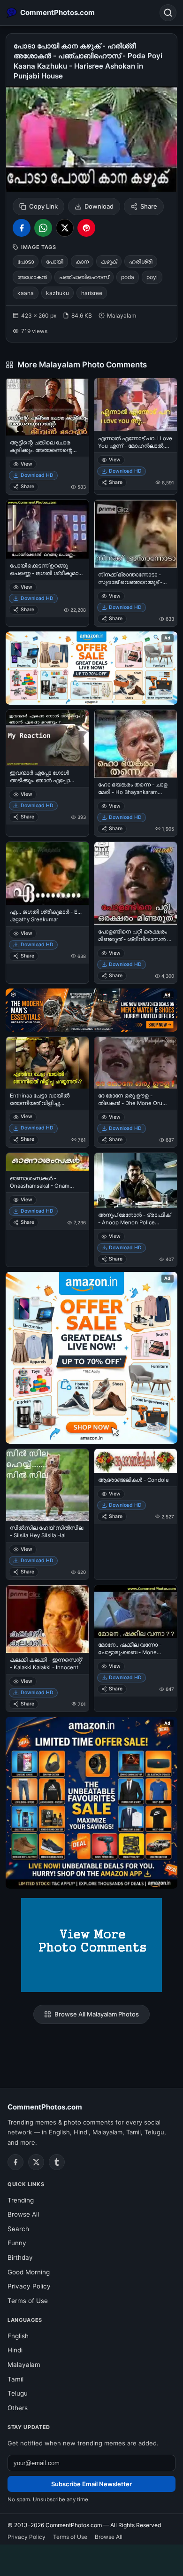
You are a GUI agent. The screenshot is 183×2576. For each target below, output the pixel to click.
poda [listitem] (128, 277)
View (27, 464)
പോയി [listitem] (55, 261)
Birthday (20, 2257)
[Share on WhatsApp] (43, 228)
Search (18, 2229)
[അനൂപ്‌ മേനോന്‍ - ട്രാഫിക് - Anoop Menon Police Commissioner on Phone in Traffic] (136, 1180)
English (18, 2336)
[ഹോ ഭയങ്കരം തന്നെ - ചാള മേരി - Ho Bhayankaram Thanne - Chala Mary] (136, 744)
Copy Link (43, 206)
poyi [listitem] (152, 277)
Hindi (15, 2350)
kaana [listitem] (26, 293)
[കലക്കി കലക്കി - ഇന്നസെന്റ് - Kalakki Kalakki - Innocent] (47, 1619)
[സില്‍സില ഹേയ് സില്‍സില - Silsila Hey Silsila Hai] (47, 1485)
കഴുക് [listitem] (109, 261)
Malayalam (24, 2365)
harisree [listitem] (92, 293)
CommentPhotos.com (45, 2107)
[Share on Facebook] (22, 228)
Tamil (15, 2379)
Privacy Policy (29, 2286)
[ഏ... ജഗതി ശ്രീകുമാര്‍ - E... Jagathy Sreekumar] (47, 873)
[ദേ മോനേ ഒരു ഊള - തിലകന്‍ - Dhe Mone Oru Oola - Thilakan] (136, 1063)
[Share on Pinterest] (86, 228)
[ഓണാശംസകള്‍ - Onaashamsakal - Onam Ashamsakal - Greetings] (47, 1162)
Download (99, 206)
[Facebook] (15, 2162)
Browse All (23, 2214)
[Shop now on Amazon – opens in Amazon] (91, 1358)
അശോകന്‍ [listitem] (32, 277)
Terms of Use (28, 2301)
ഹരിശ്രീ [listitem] (141, 261)
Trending (21, 2200)
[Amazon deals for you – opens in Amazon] (91, 1010)
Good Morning (29, 2272)
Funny (17, 2243)
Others (18, 2408)
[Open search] (168, 13)
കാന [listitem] (82, 261)
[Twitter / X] (36, 2162)
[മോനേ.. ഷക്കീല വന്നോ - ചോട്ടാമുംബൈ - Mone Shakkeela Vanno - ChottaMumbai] (136, 1611)
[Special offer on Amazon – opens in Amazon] (91, 668)
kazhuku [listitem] (57, 293)
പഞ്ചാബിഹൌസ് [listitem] (84, 277)
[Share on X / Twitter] (65, 228)
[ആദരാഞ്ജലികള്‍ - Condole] (136, 1461)
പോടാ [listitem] (26, 261)
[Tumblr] (57, 2162)
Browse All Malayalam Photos (97, 2014)
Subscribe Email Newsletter (91, 2484)
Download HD (37, 475)
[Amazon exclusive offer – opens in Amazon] (91, 1803)
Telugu (18, 2393)
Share (149, 206)
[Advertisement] (91, 2559)
